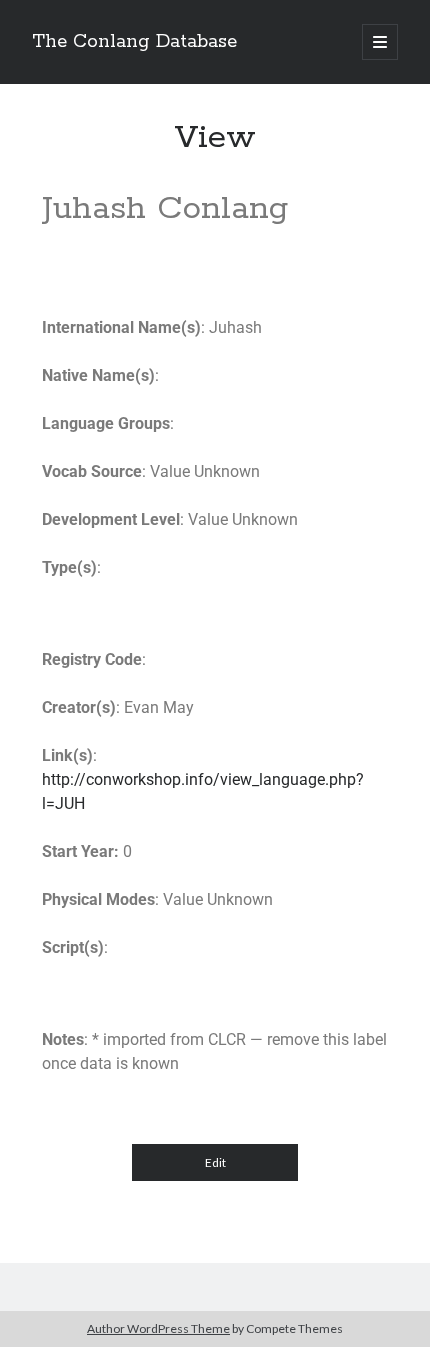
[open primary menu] (380, 42)
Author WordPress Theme (158, 1328)
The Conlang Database (134, 42)
